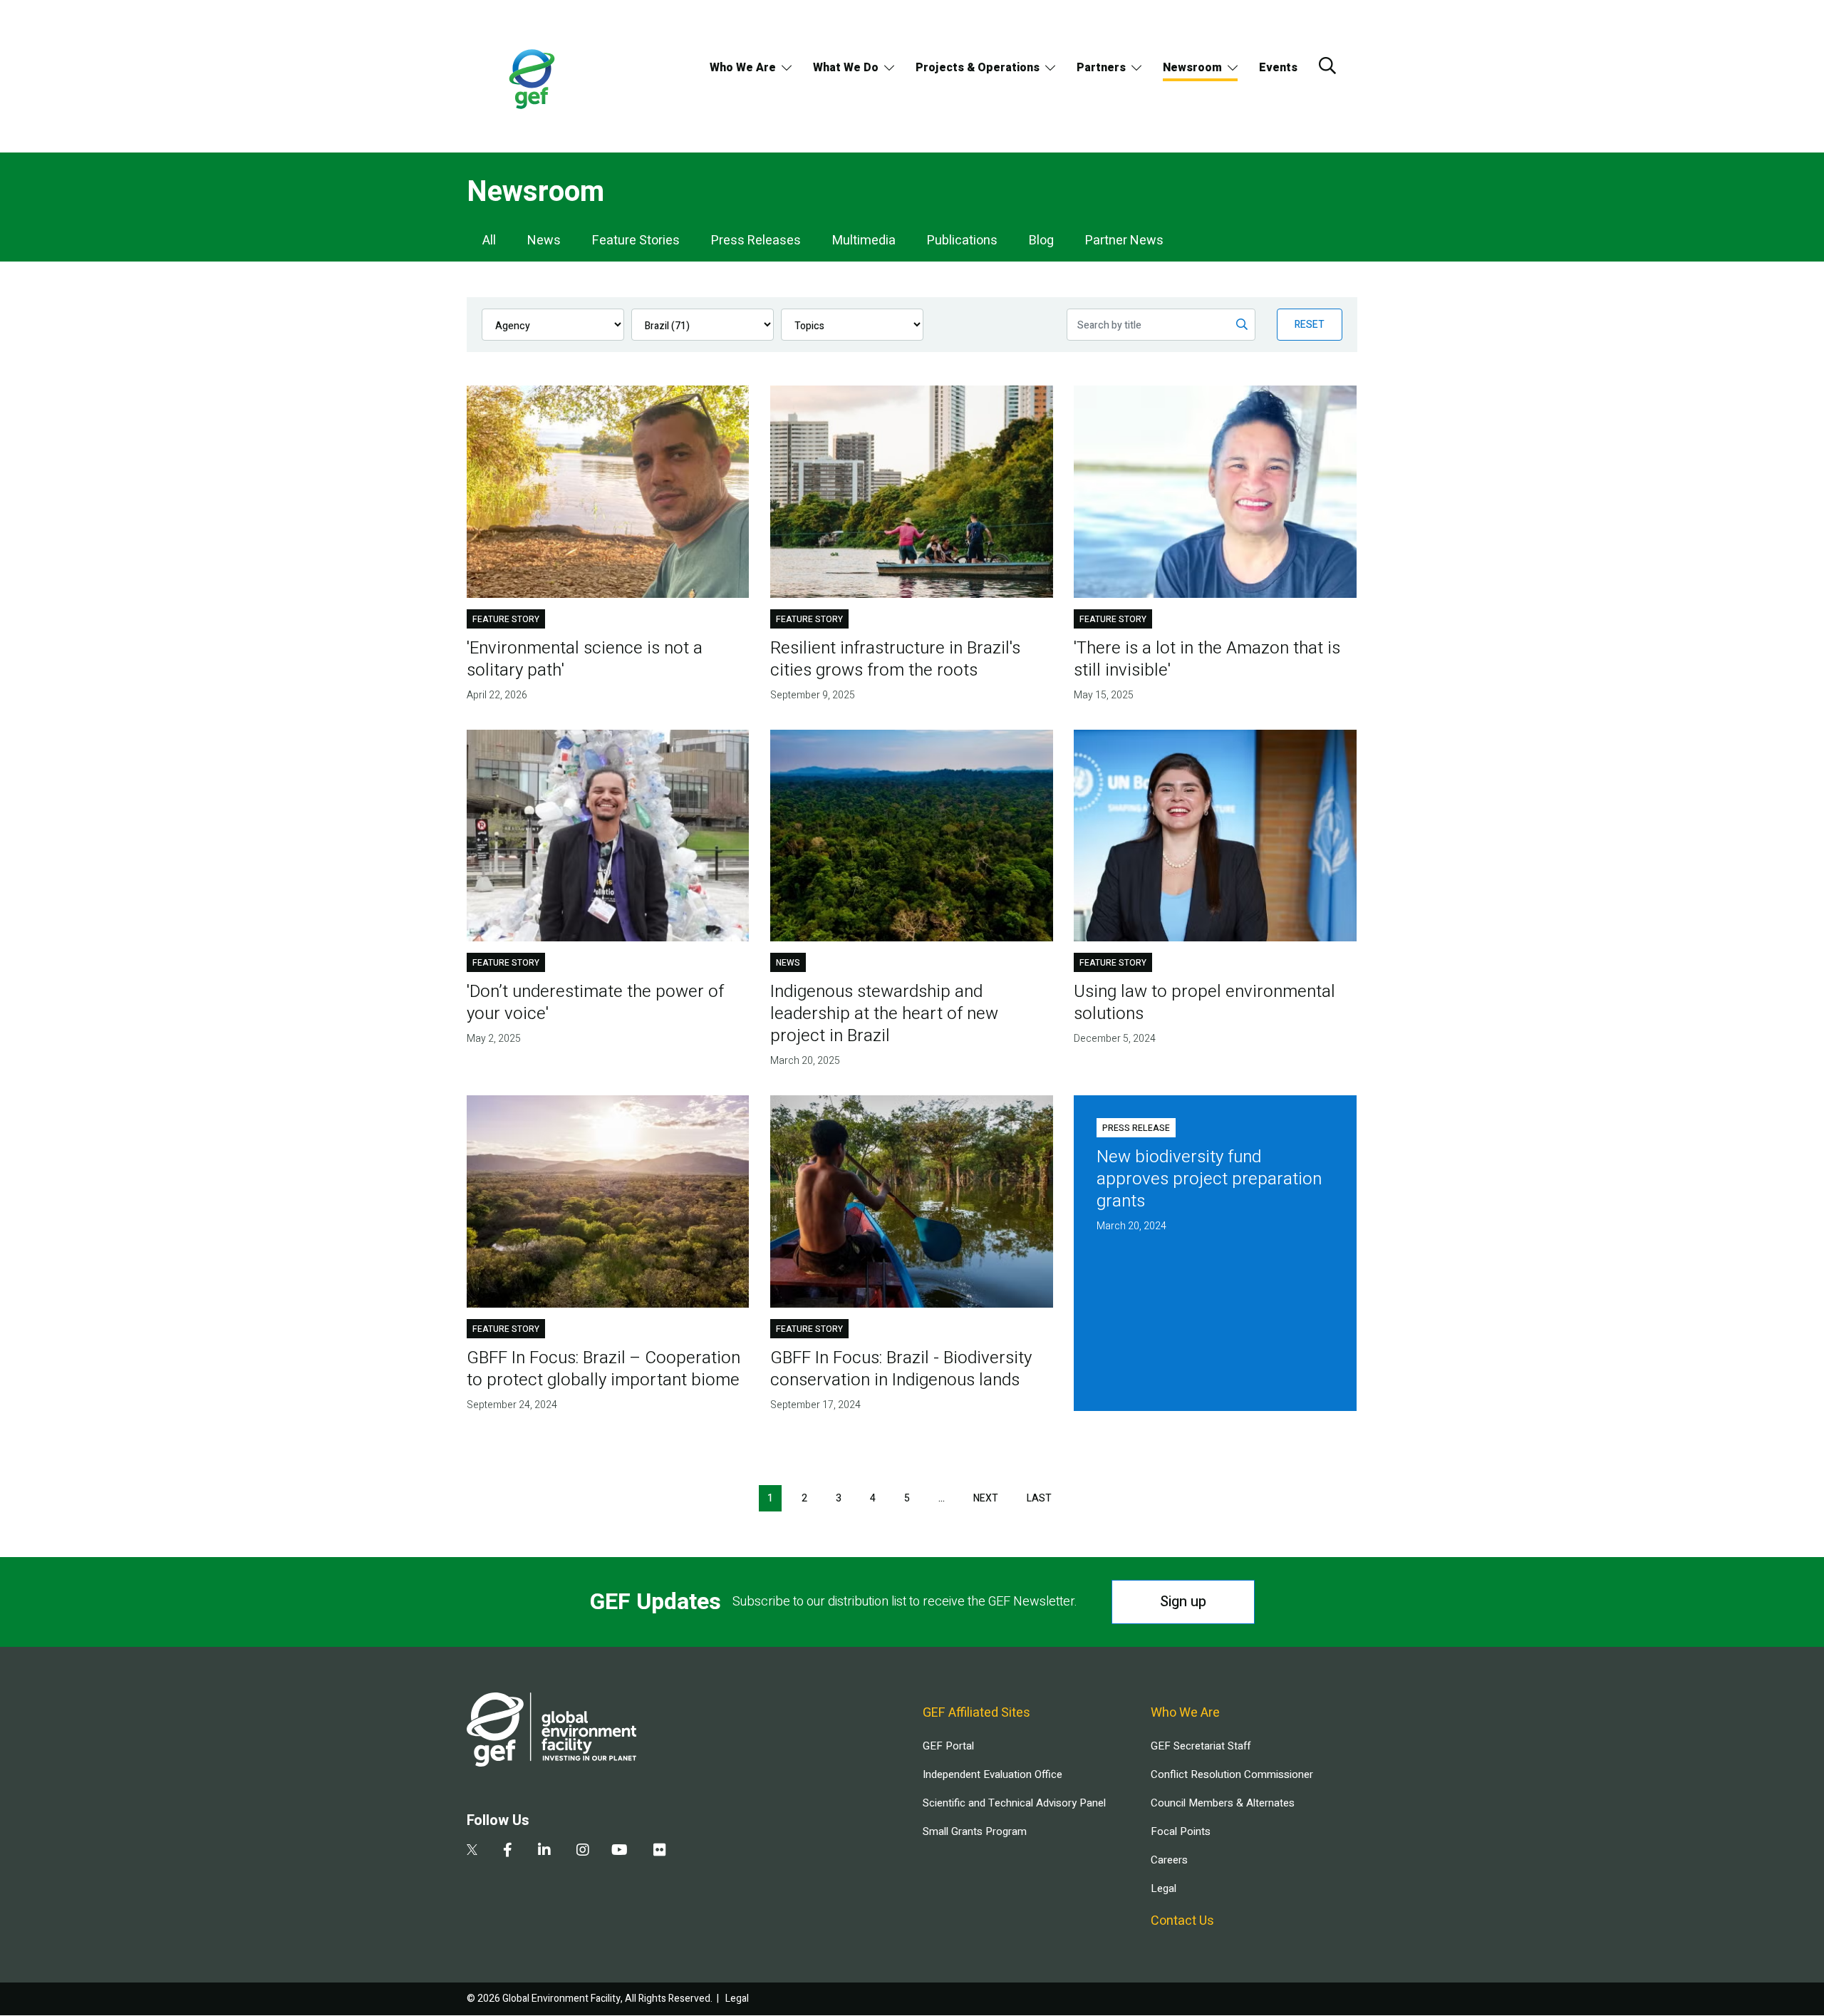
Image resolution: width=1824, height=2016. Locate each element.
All (489, 241)
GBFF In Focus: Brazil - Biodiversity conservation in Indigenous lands (901, 1369)
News (544, 241)
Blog (1041, 241)
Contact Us (1182, 1921)
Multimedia (864, 241)
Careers (1169, 1860)
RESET (1310, 325)
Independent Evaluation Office (993, 1774)
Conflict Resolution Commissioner (1232, 1774)
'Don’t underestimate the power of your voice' (595, 1003)
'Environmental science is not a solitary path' (585, 659)
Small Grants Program (975, 1831)
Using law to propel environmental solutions (1204, 1003)
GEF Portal (948, 1746)
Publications (962, 241)
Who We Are (743, 68)
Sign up (1183, 1602)
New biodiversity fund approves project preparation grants (1209, 1179)
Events (1278, 68)
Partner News (1124, 241)
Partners (1101, 68)
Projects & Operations (978, 68)
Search (1327, 66)
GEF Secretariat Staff (1201, 1746)
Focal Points (1181, 1831)
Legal (1164, 1888)
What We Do (846, 68)
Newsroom (1192, 68)
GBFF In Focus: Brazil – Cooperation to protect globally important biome (603, 1369)
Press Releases (756, 241)
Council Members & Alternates (1223, 1803)
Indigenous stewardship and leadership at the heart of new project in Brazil (884, 1014)
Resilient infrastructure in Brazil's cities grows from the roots (895, 659)
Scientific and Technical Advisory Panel (1014, 1803)
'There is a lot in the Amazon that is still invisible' (1207, 659)
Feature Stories (636, 241)
